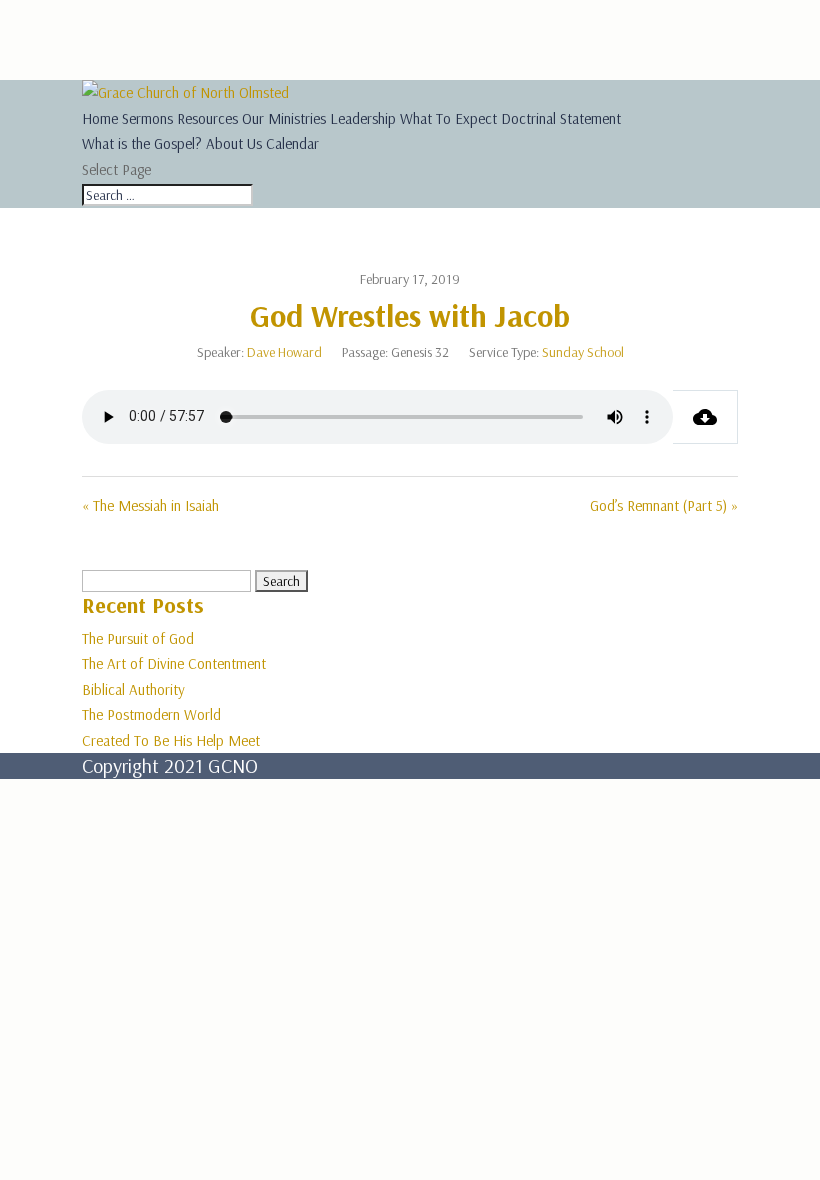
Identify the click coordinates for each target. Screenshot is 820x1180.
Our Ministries (284, 118)
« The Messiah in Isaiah (150, 505)
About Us (234, 143)
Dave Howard (284, 352)
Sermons (147, 118)
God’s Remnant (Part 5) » (664, 505)
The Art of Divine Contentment (174, 663)
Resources (207, 118)
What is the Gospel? (142, 143)
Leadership (363, 118)
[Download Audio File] (705, 417)
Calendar (292, 143)
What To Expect (448, 118)
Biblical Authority (133, 689)
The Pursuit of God (138, 638)
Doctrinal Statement (561, 118)
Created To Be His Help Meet (171, 740)
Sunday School (583, 352)
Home (100, 118)
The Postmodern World (151, 714)
